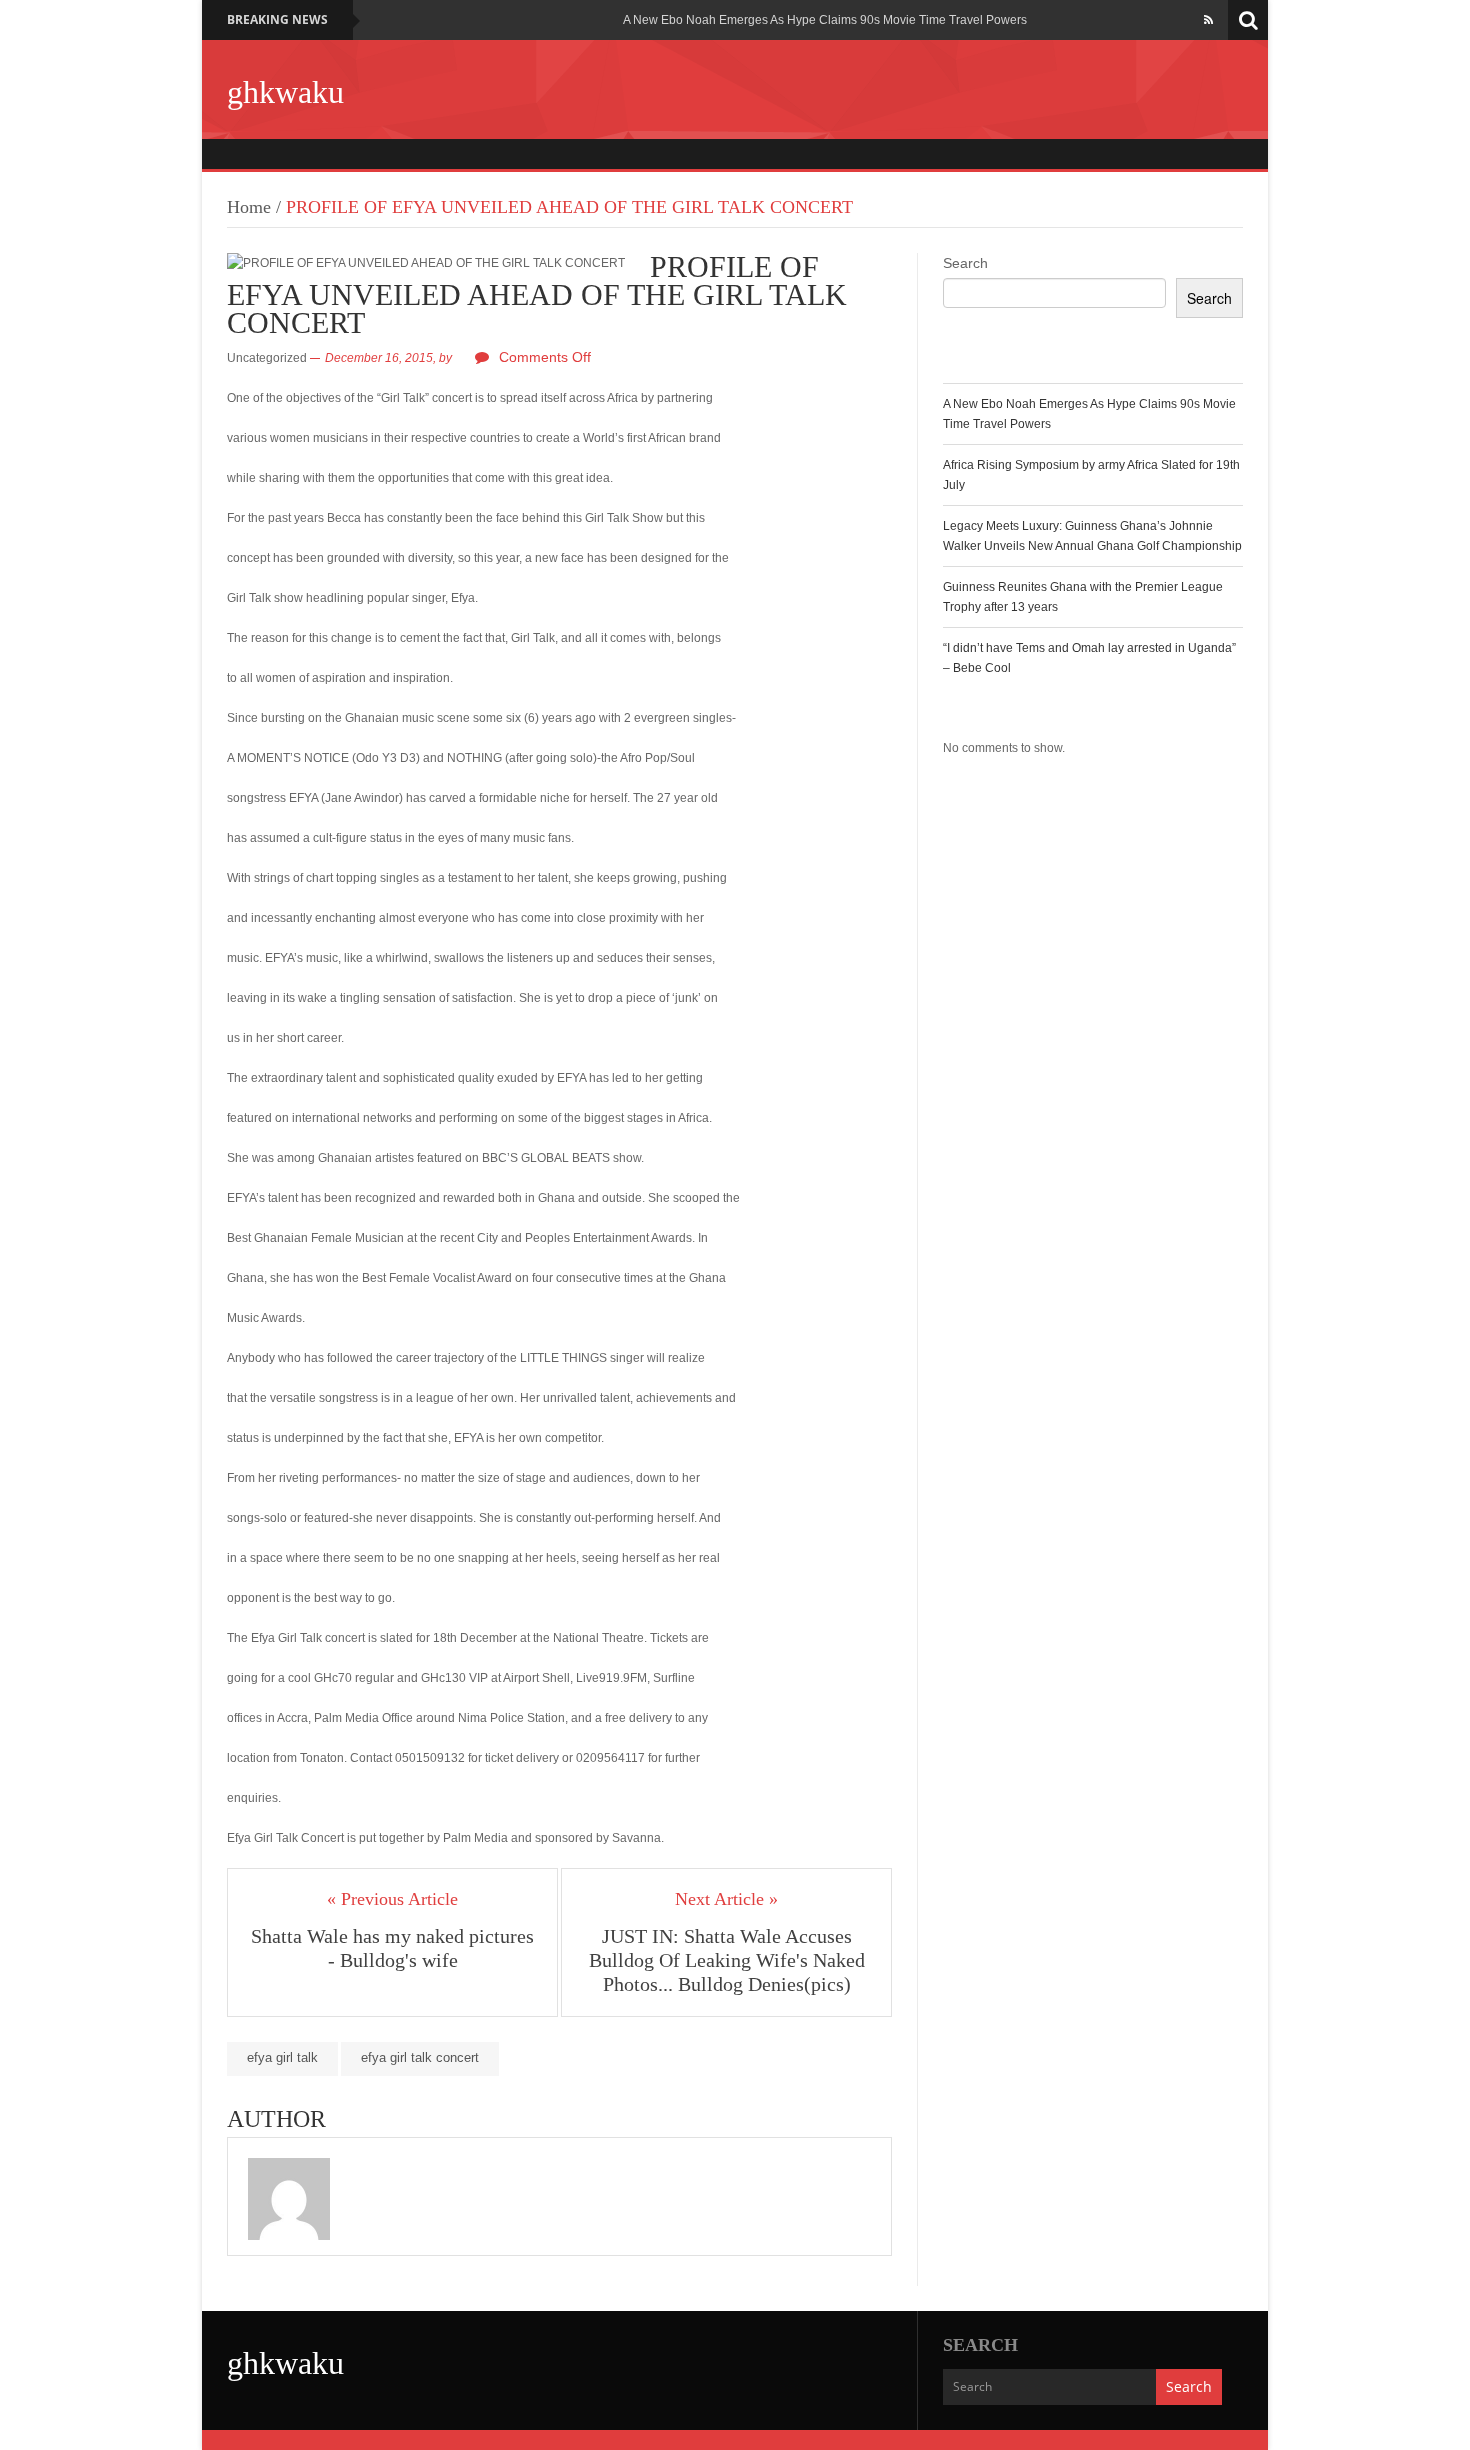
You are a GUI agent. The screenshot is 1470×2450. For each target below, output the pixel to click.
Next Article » (726, 1899)
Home (249, 207)
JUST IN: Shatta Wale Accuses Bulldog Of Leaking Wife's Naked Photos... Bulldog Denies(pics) (727, 1960)
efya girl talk (282, 2057)
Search (965, 263)
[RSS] (1208, 20)
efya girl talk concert (420, 2057)
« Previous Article (392, 1899)
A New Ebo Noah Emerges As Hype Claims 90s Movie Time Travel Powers (825, 20)
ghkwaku (285, 92)
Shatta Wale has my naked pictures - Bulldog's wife (392, 1948)
